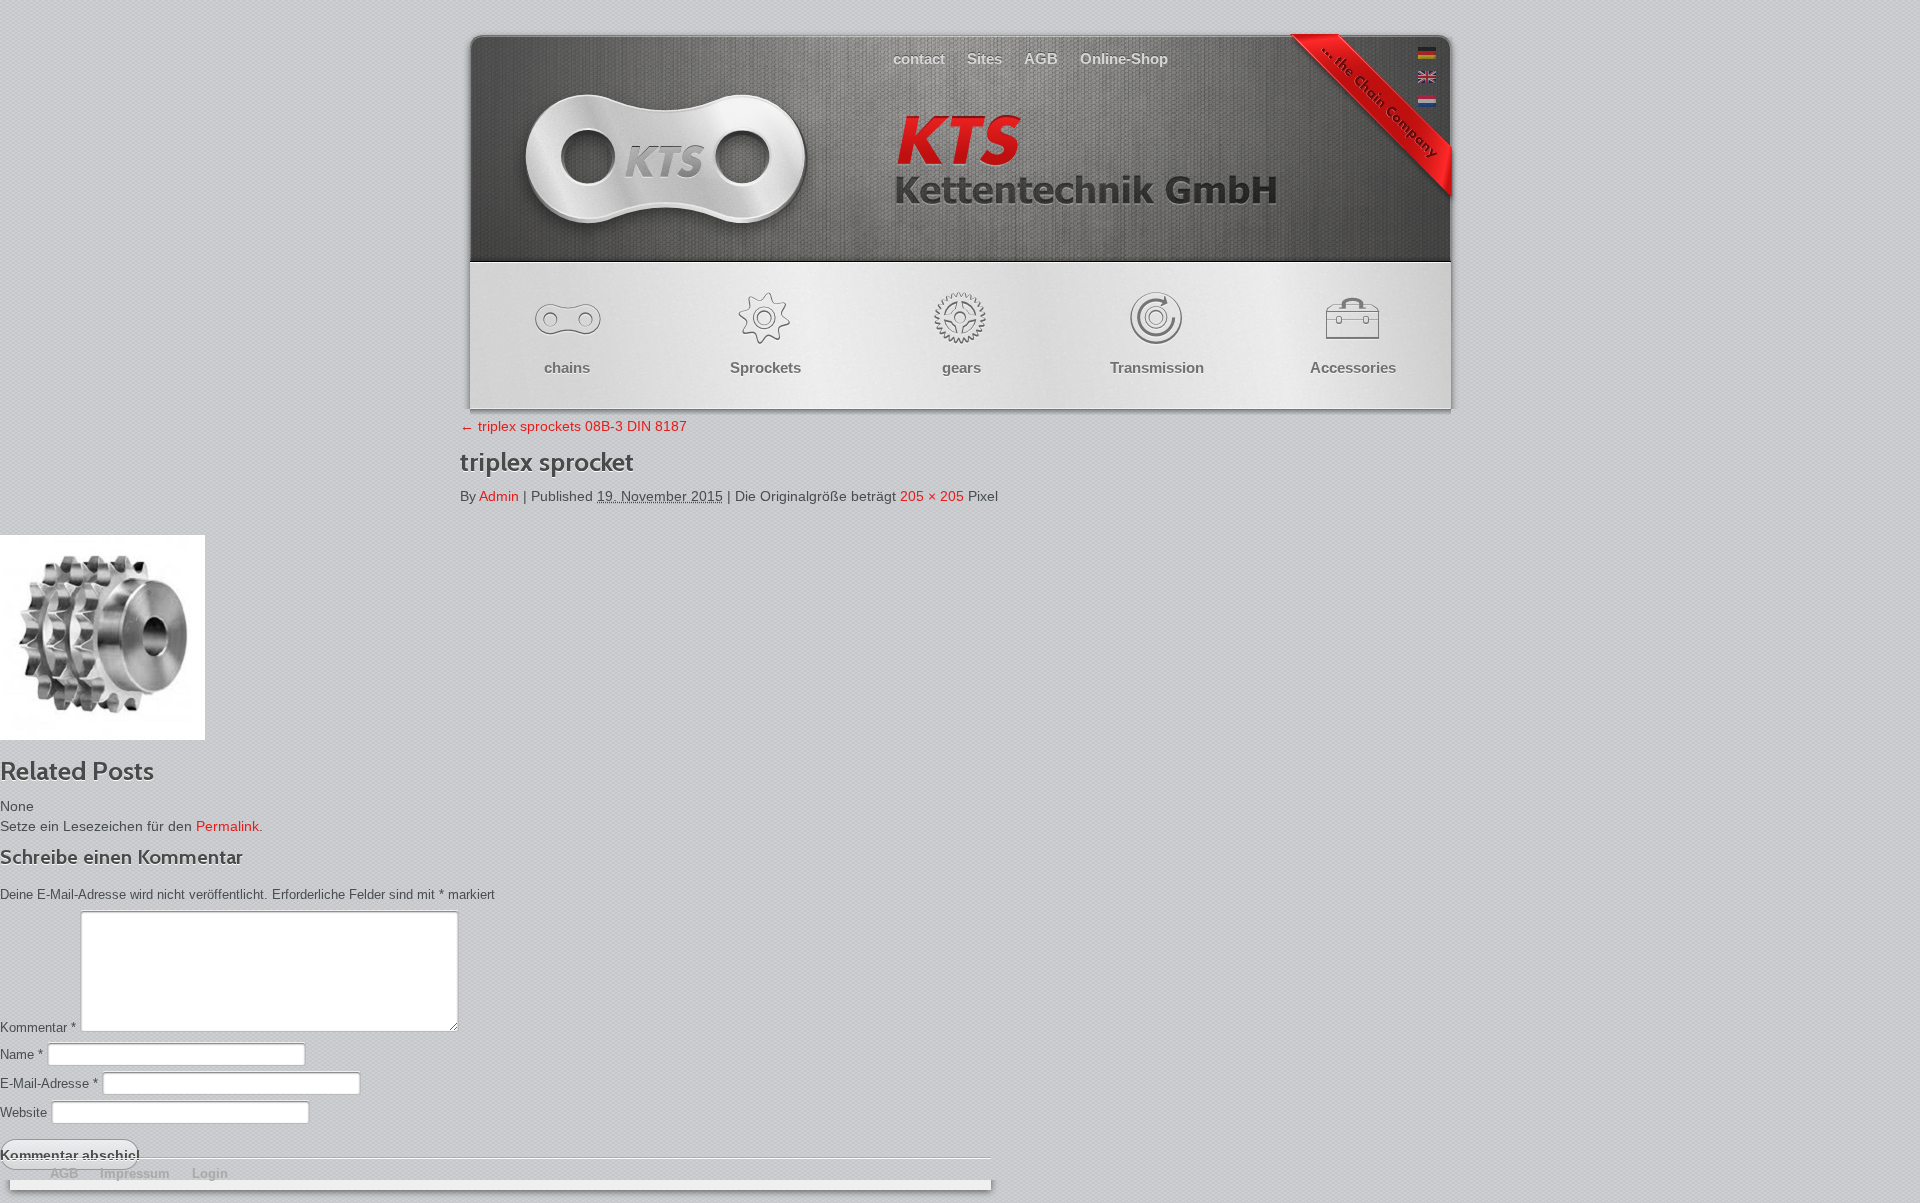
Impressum (135, 1173)
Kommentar (38, 1027)
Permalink (227, 826)
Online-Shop (1124, 58)
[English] (1427, 78)
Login (210, 1173)
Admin (499, 496)
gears (961, 367)
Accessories (1353, 367)
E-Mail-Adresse (49, 1083)
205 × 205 (932, 496)
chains (567, 367)
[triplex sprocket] (102, 735)
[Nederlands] (1427, 102)
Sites (984, 58)
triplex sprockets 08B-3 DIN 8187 (573, 426)
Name (21, 1054)
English (898, 179)
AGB (1041, 58)
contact (919, 58)
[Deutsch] (1427, 54)
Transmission (1157, 367)
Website (23, 1112)
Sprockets (765, 367)
